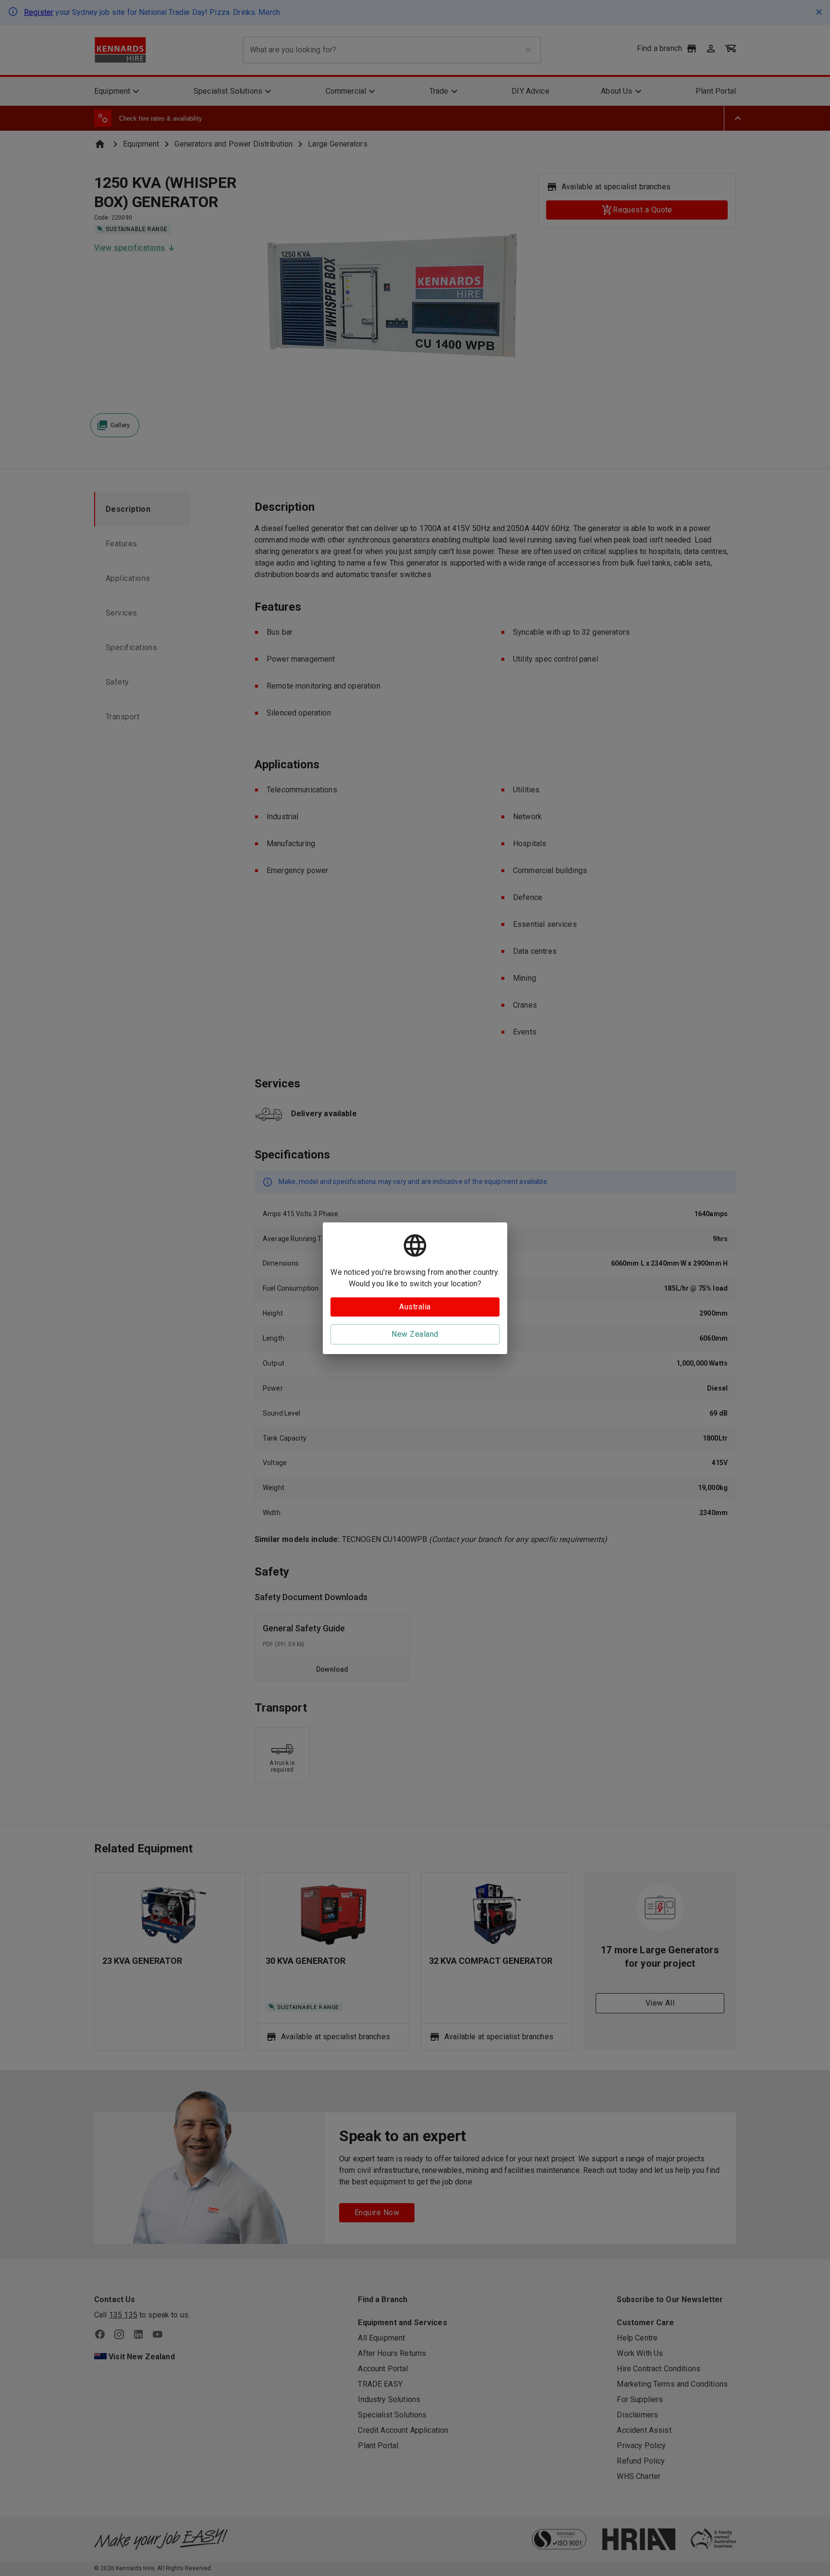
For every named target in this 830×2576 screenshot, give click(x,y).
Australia (415, 1307)
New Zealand (415, 1334)
